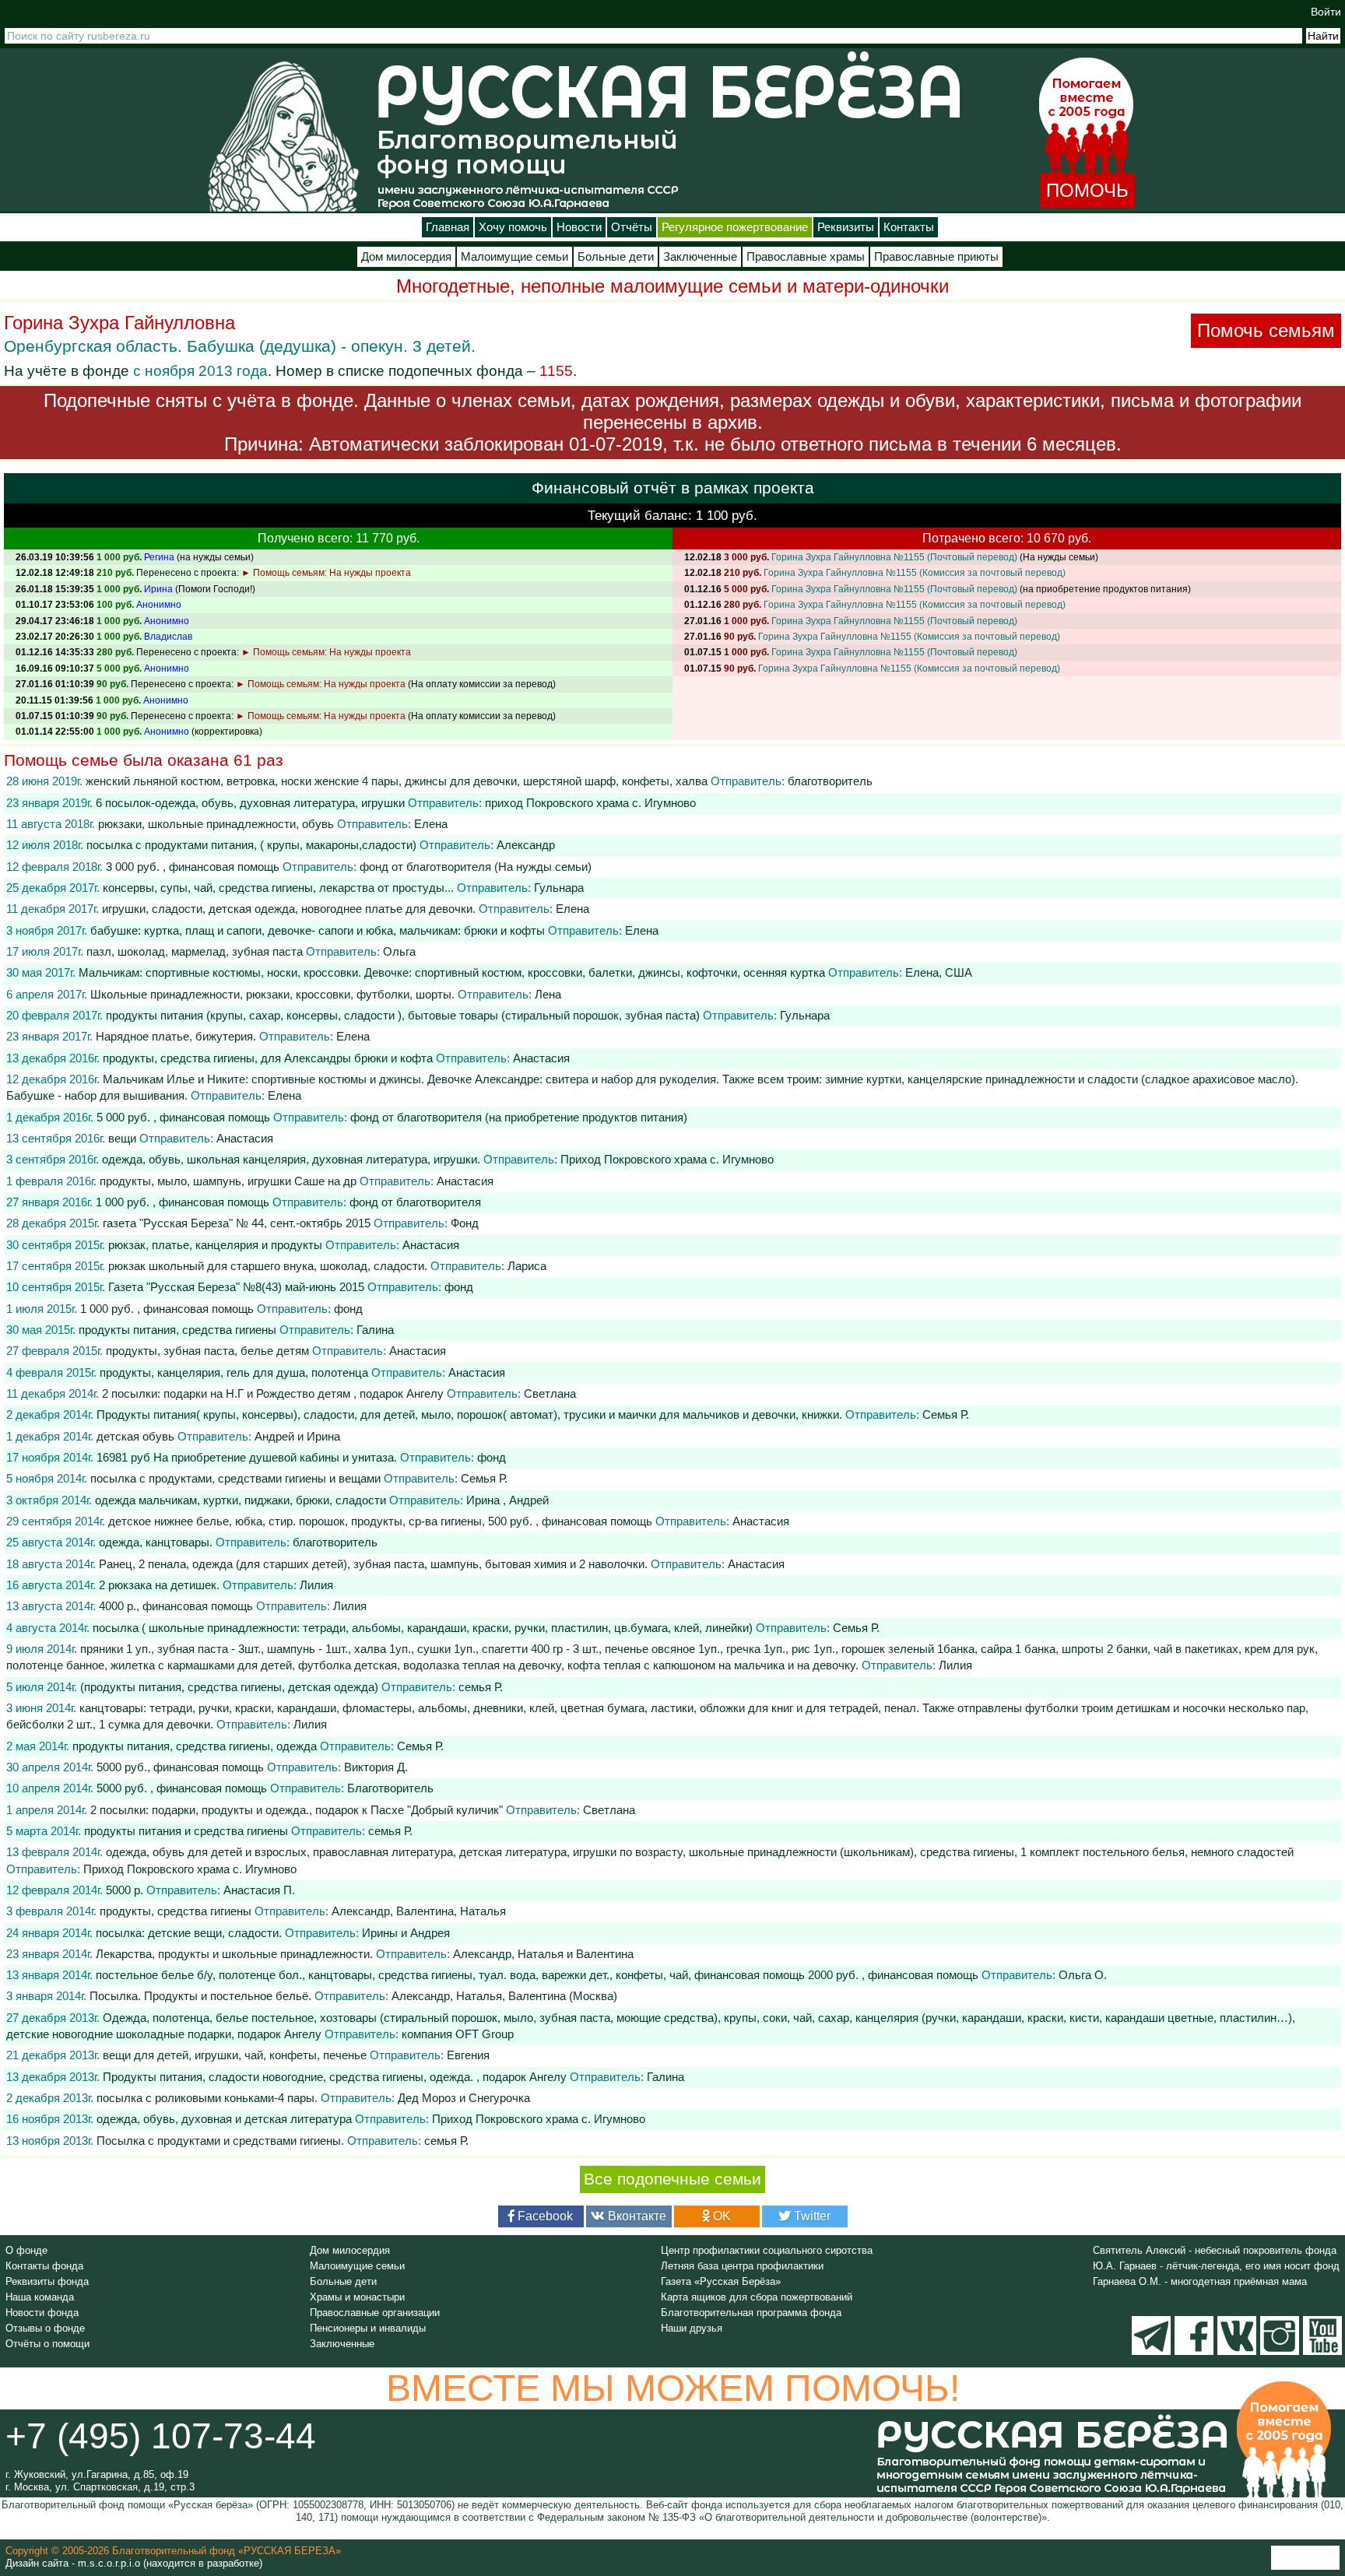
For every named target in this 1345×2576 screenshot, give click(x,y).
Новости (579, 227)
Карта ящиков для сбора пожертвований (757, 2297)
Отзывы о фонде (45, 2328)
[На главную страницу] (283, 136)
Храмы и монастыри (357, 2297)
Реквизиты (846, 227)
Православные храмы (806, 257)
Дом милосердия (406, 257)
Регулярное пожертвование (735, 227)
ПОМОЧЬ (1087, 190)
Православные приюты (936, 257)
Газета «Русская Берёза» (721, 2281)
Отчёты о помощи (47, 2344)
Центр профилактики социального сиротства (767, 2250)
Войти (1326, 12)
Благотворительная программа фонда (751, 2313)
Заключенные (700, 257)
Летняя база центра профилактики (742, 2266)
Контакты (909, 227)
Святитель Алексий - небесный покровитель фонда (1215, 2250)
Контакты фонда (44, 2266)
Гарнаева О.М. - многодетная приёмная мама (1200, 2281)
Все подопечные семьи (672, 2179)
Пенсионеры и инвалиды (368, 2328)
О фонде (26, 2250)
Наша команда (40, 2297)
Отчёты (632, 227)
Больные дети (616, 257)
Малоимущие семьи (514, 257)
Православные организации (375, 2313)
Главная (448, 227)
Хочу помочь (513, 227)
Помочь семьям (1266, 330)
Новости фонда (42, 2313)
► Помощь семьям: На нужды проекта (326, 573)
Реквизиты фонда (47, 2281)
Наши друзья (692, 2328)
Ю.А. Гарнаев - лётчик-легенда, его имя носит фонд (1216, 2266)
